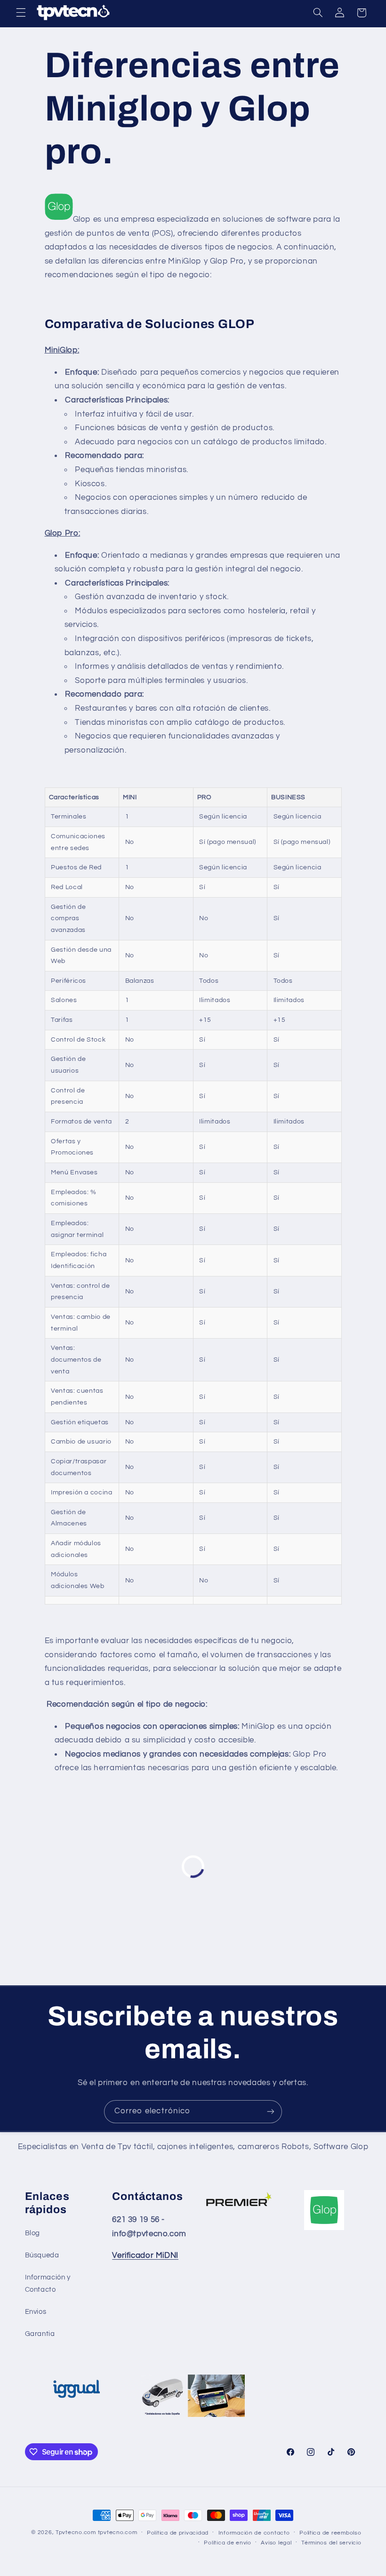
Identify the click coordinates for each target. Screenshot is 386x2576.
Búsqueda (42, 2255)
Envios (36, 2312)
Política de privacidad (178, 2533)
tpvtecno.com (118, 2532)
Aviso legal (276, 2543)
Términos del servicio (331, 2543)
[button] (21, 13)
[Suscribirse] (271, 2112)
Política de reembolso (330, 2533)
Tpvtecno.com (76, 2532)
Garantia (40, 2334)
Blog (33, 2233)
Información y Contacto (48, 2283)
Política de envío (228, 2543)
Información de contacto (254, 2533)
